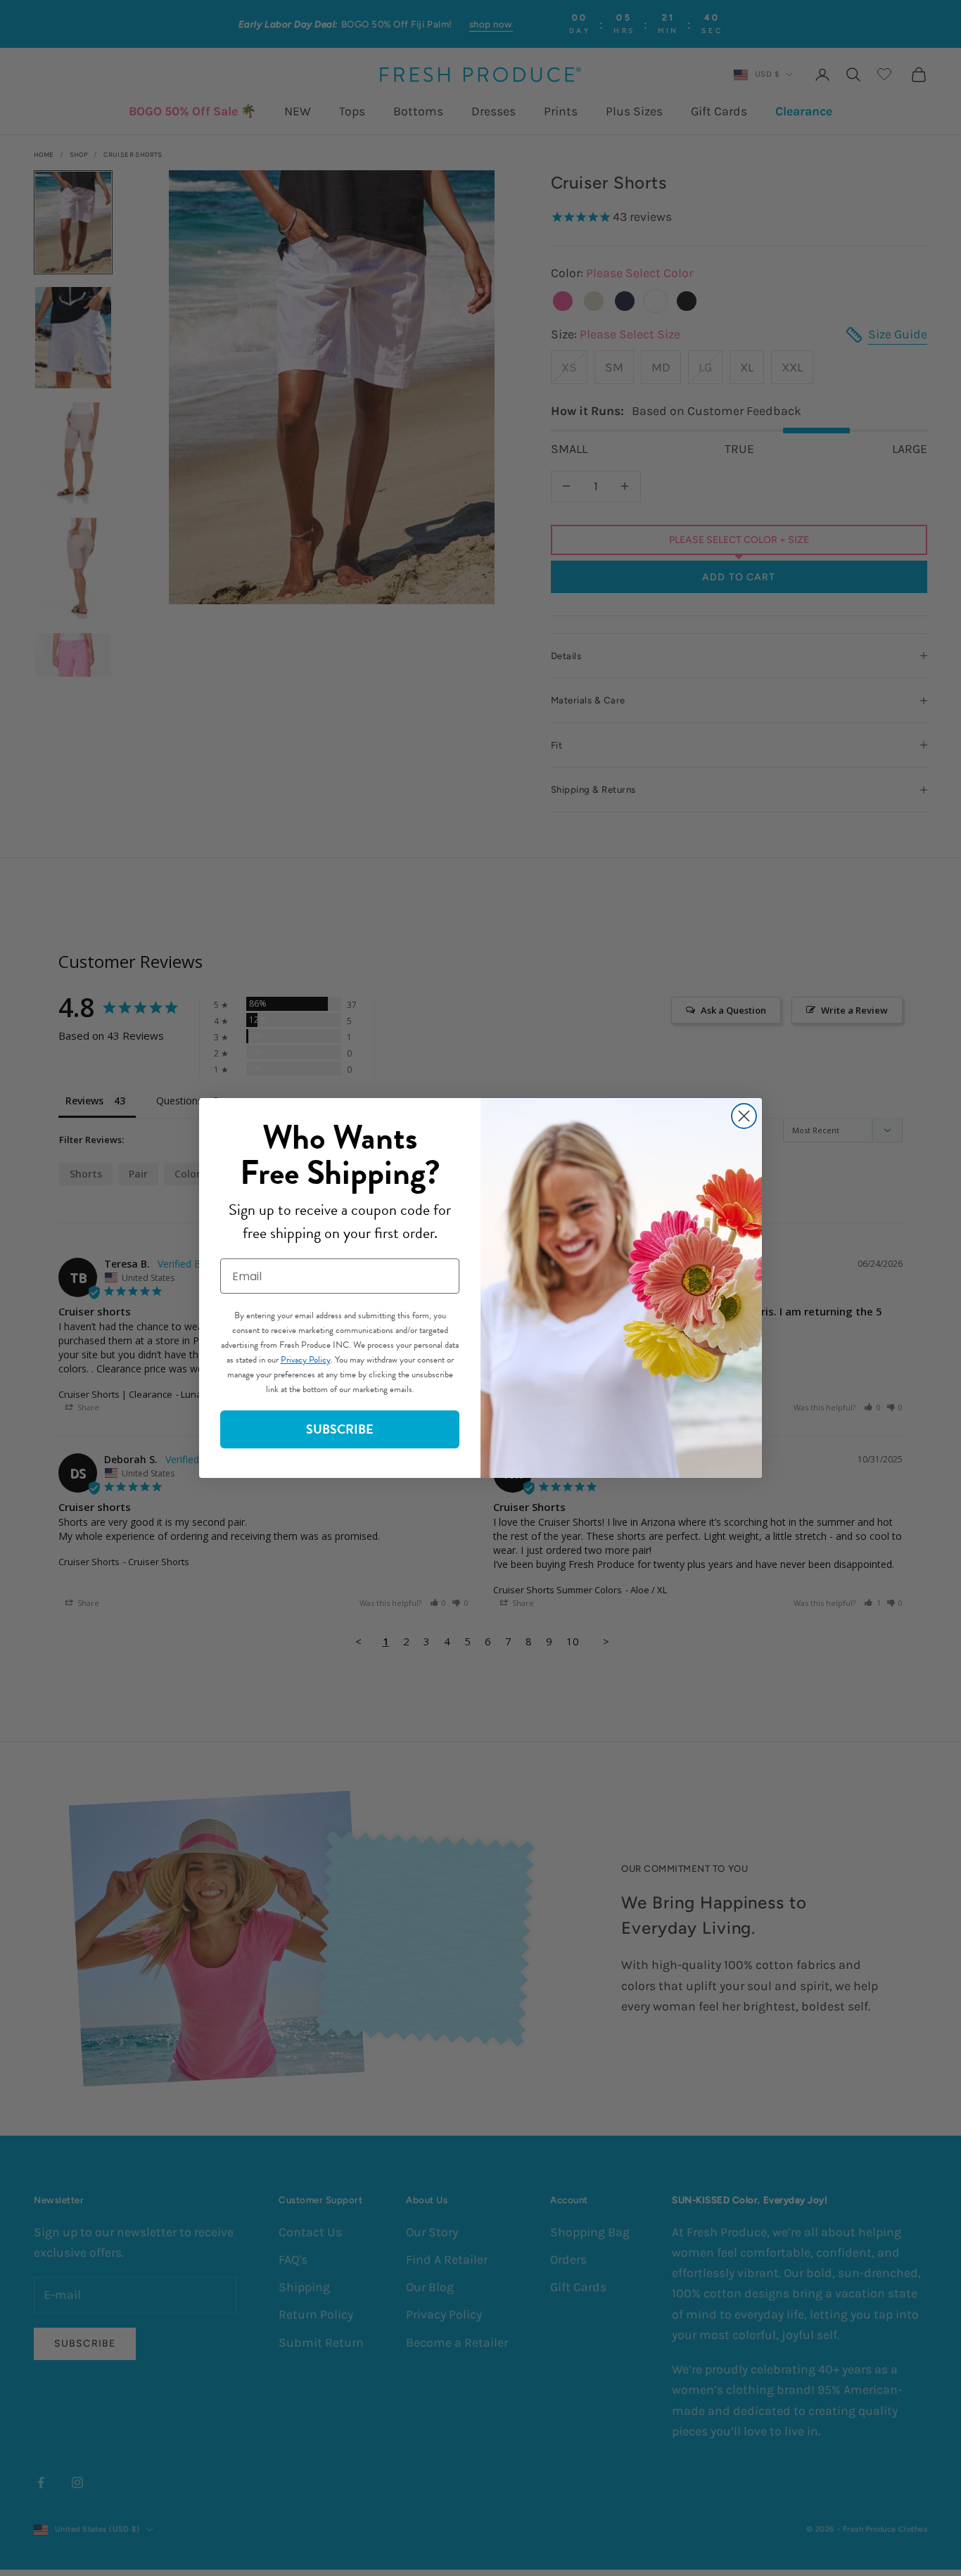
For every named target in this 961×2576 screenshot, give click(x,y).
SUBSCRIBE (340, 1429)
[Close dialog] (744, 1116)
